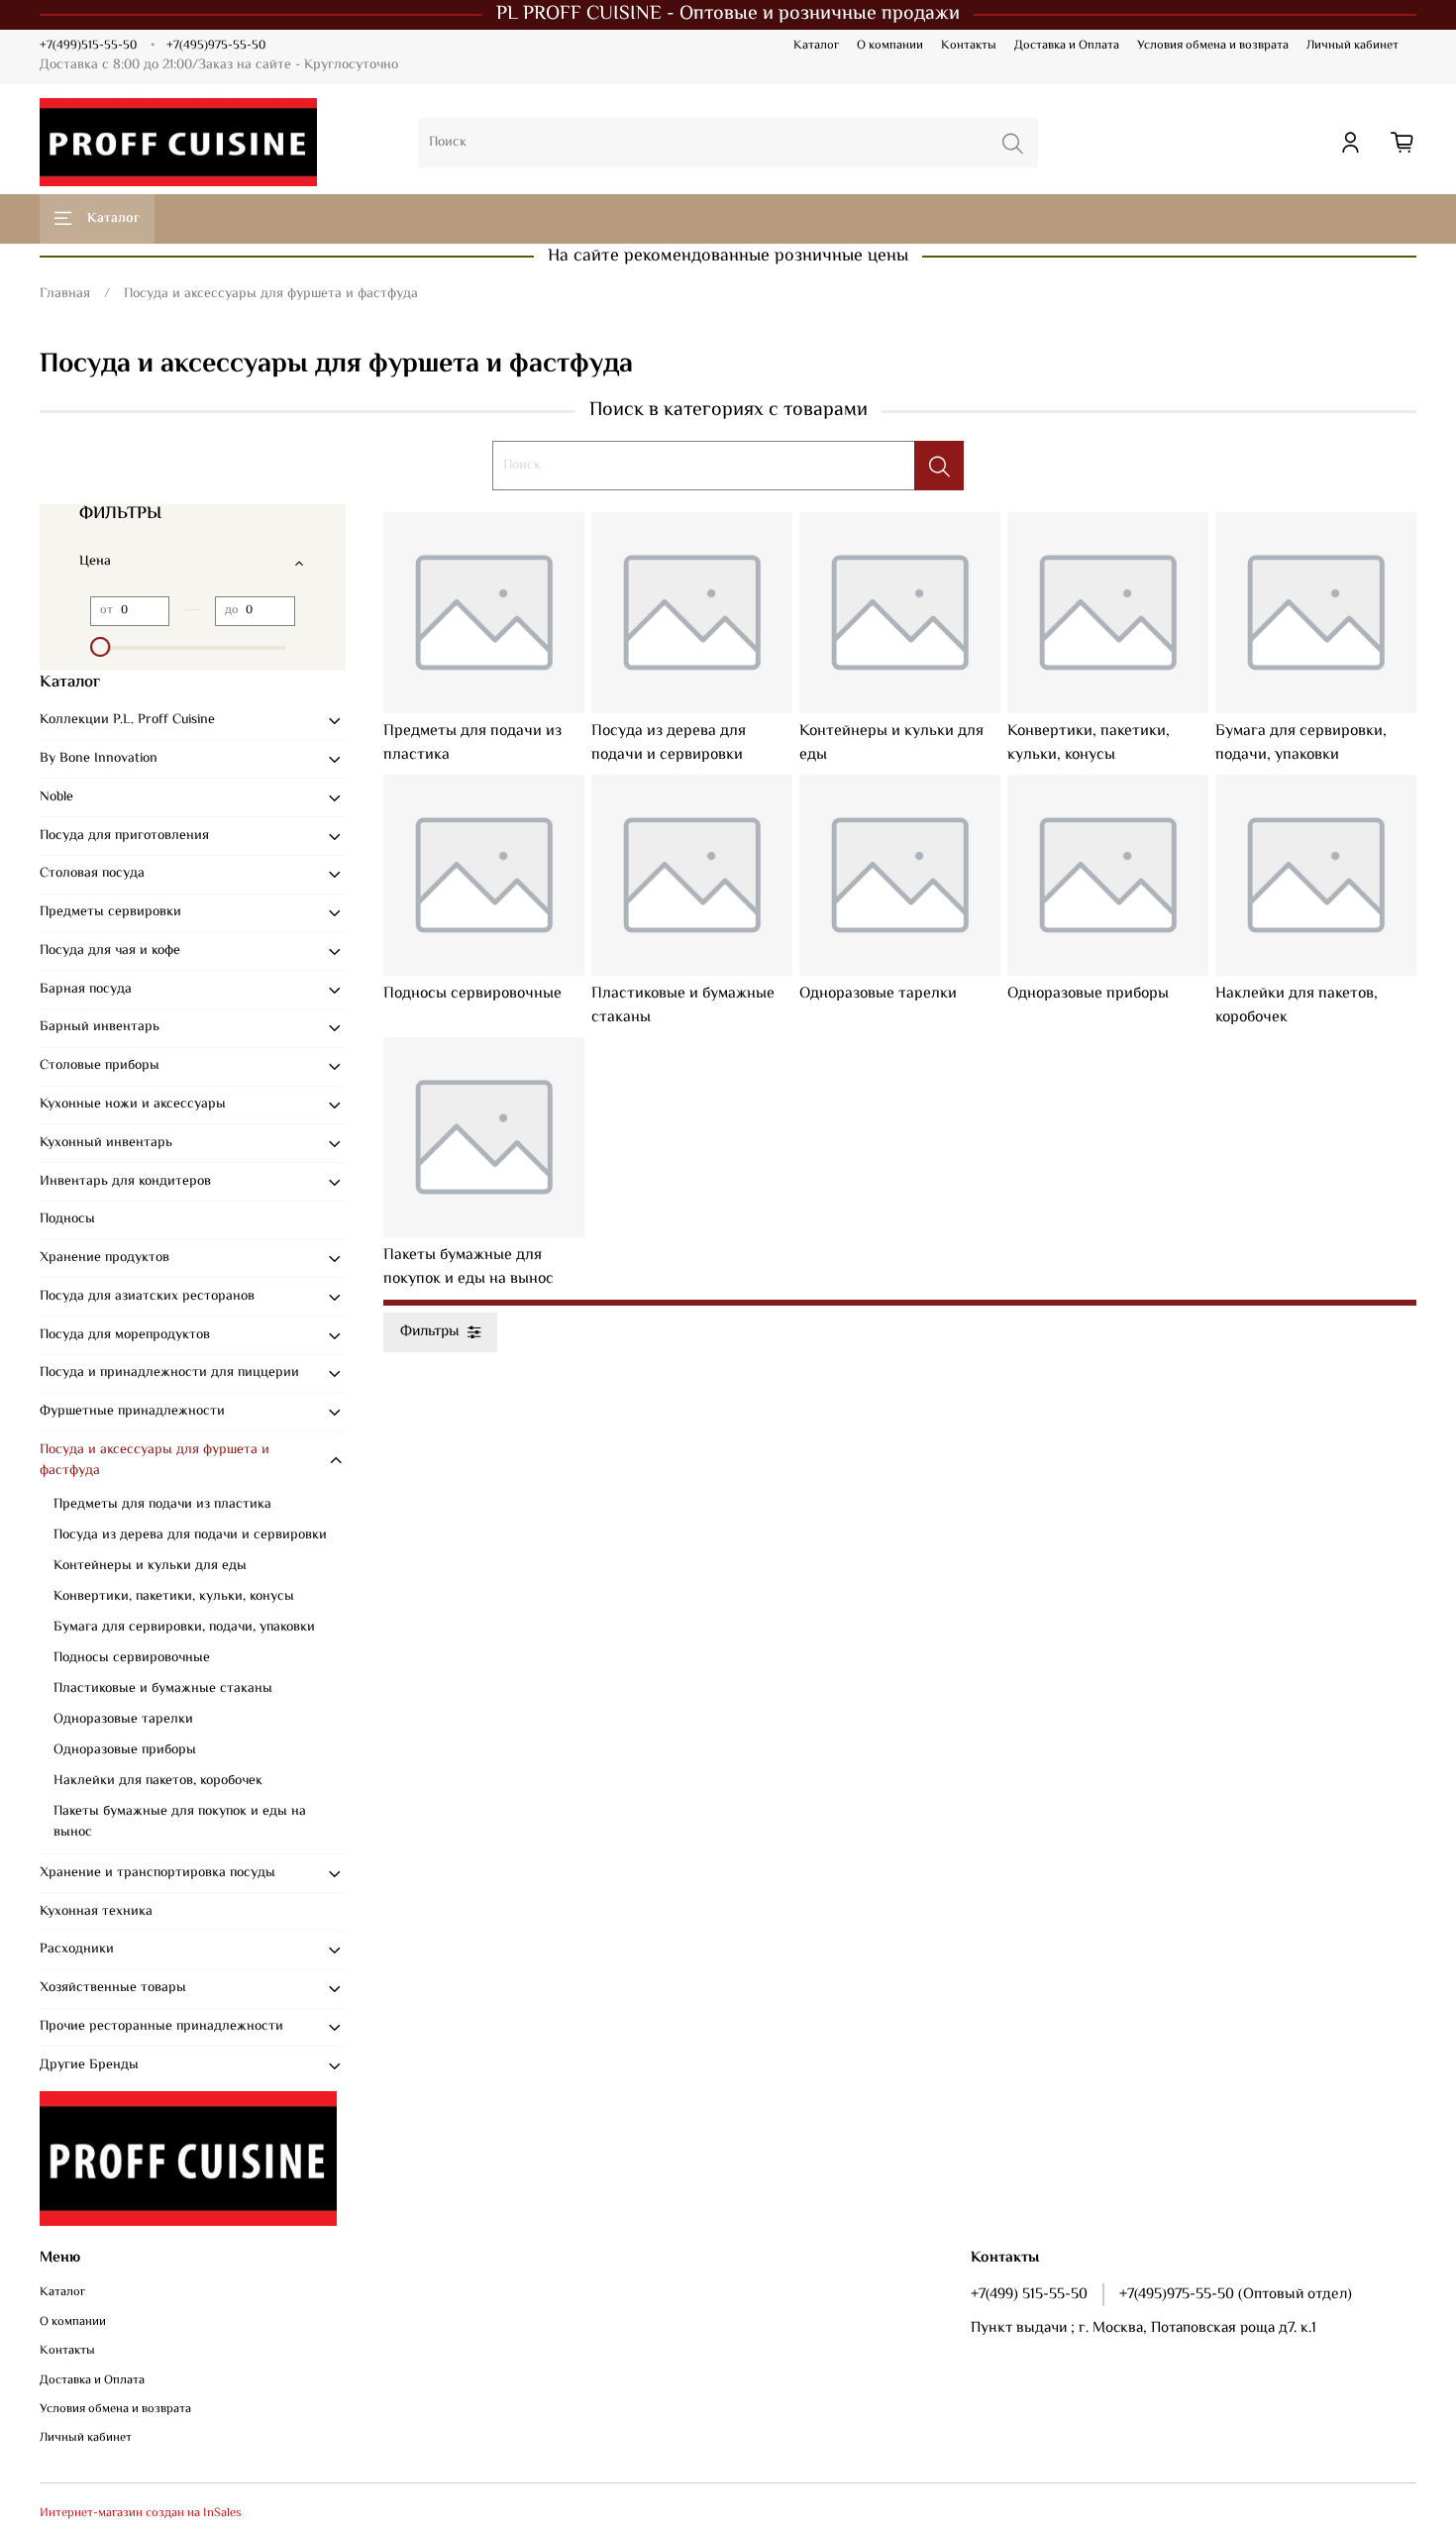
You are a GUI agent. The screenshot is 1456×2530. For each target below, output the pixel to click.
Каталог (816, 46)
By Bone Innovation (99, 759)
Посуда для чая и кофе (110, 951)
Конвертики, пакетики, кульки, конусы (174, 1597)
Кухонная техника (96, 1912)
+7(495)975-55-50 (216, 46)
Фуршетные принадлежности (132, 1412)
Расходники (77, 1950)
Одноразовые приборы (125, 1750)
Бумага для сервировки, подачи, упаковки (184, 1628)
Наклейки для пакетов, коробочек (158, 1781)
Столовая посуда (92, 874)
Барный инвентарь (100, 1027)
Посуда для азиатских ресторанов (147, 1297)
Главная (65, 294)
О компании (890, 46)
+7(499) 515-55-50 (1029, 2294)
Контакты (969, 46)
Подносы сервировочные (132, 1658)
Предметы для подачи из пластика (162, 1505)
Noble (56, 797)
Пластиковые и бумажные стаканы (163, 1689)
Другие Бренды (89, 2065)
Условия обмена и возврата (1213, 46)
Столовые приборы (100, 1066)
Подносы (67, 1219)
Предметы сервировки (110, 912)
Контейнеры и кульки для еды (150, 1566)
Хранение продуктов (104, 1258)
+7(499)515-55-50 (88, 46)
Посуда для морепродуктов (125, 1335)
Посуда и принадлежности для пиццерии (169, 1373)
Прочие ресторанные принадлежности (161, 2027)
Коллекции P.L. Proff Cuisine (127, 720)
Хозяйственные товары (113, 1988)
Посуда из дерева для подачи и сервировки (190, 1535)
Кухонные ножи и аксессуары (133, 1105)
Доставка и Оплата (1067, 46)
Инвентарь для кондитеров (125, 1182)
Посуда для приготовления (124, 836)
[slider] (100, 647)
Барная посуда (86, 990)
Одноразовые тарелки (123, 1720)
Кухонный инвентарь (106, 1143)
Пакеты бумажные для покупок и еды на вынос (180, 1822)
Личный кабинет (1352, 46)
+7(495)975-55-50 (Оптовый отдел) (1236, 2294)
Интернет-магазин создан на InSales (141, 2513)
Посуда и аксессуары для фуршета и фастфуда (155, 1461)
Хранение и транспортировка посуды (157, 1873)
